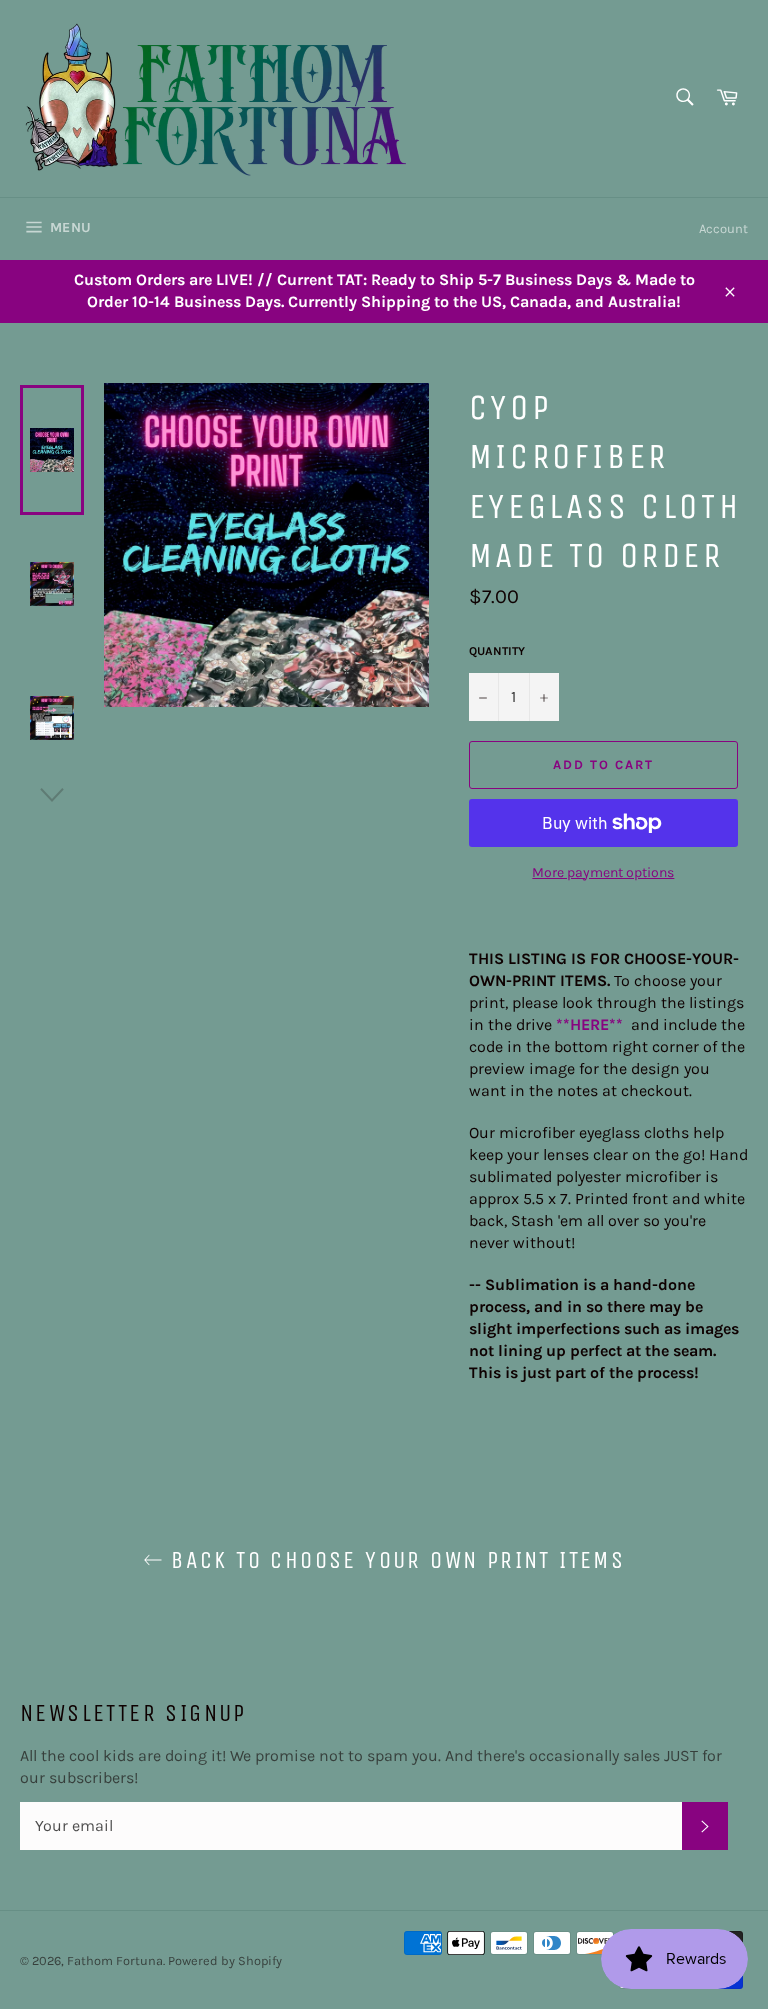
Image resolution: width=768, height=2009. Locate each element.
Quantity (497, 651)
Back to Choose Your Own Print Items (394, 1560)
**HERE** (591, 1024)
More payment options (603, 872)
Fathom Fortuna (115, 1960)
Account (723, 228)
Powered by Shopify (225, 1960)
